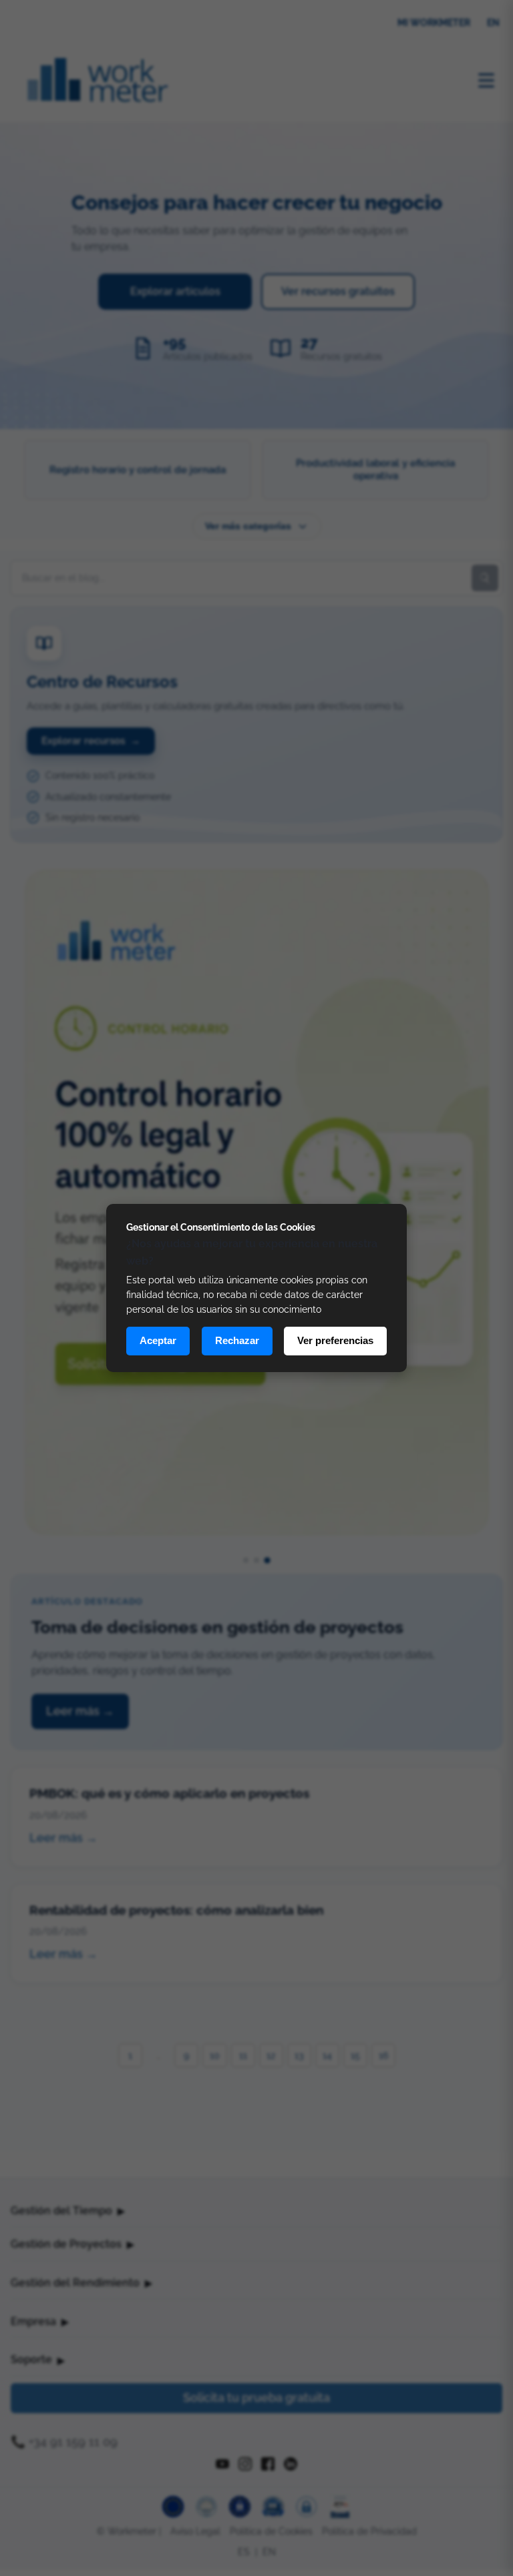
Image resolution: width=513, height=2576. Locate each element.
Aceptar (158, 1340)
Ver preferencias (335, 1340)
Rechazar (237, 1340)
